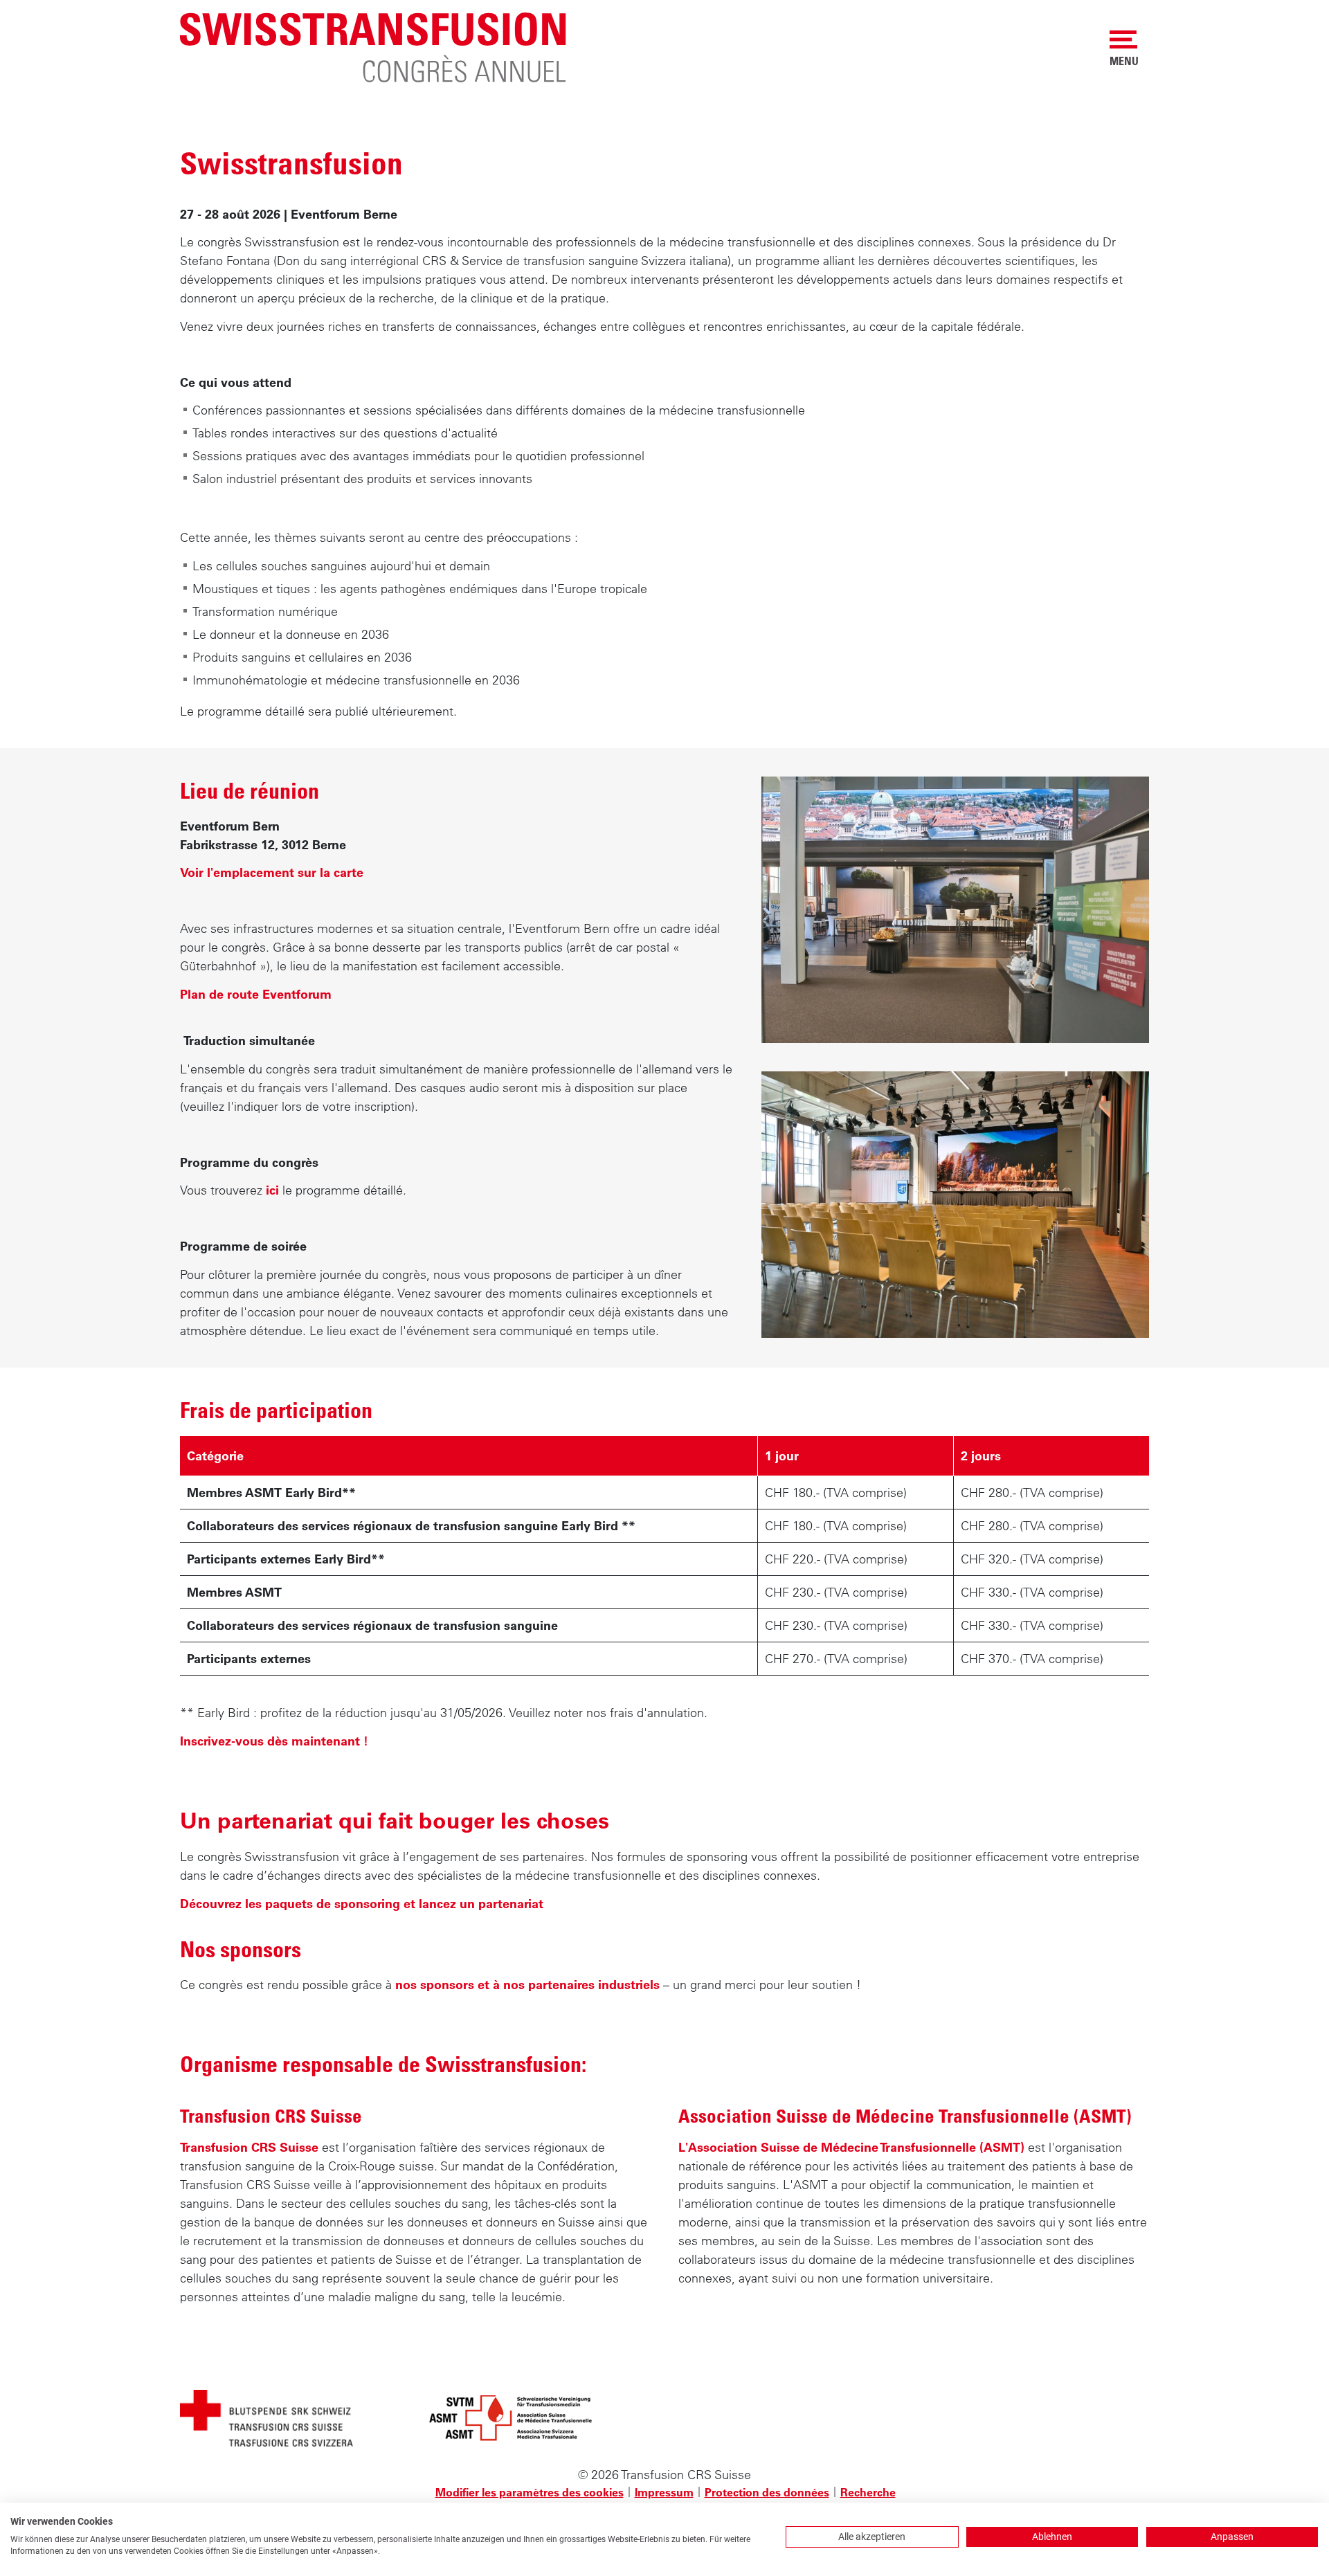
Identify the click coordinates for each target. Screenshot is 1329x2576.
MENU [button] (1124, 61)
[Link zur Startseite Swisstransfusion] (374, 46)
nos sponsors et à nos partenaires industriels (527, 1985)
